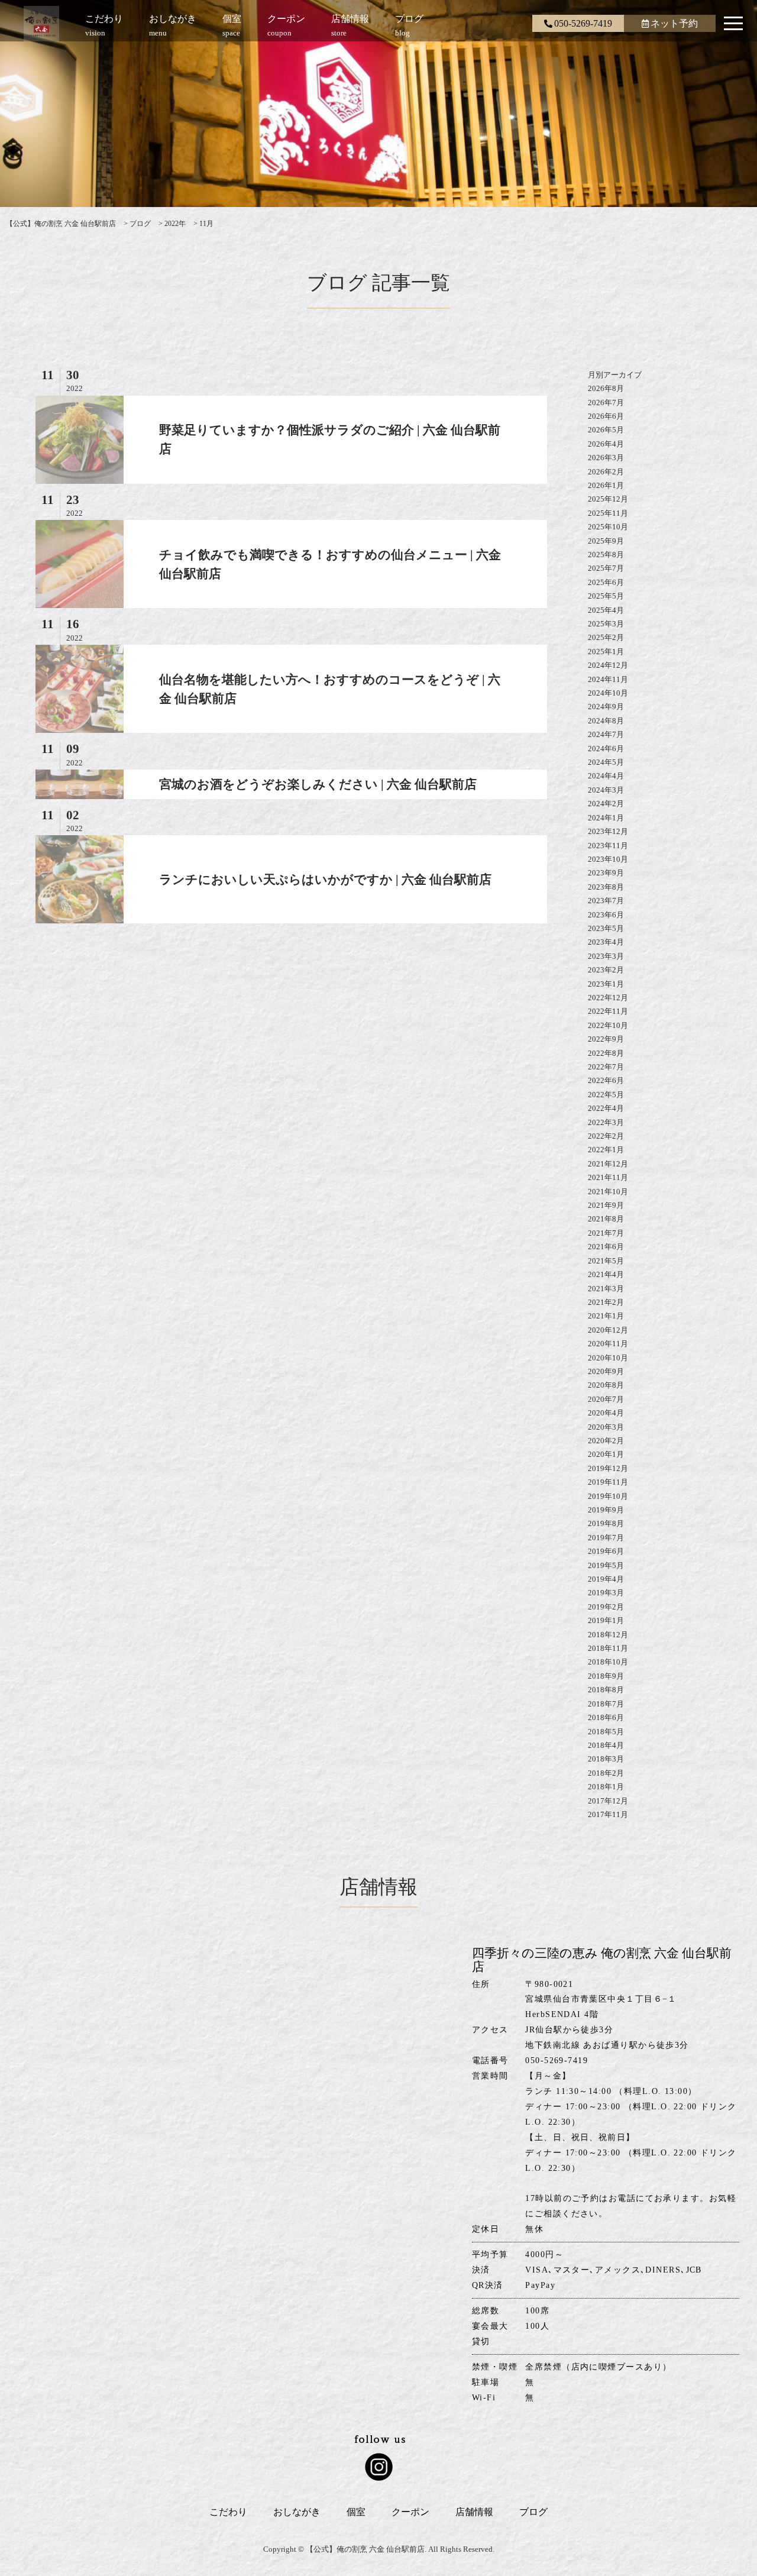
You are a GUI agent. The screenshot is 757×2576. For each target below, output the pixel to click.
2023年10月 (608, 859)
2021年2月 (606, 1302)
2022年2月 (606, 1136)
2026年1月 (606, 485)
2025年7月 (606, 568)
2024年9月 (606, 707)
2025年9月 (606, 541)
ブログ (533, 2512)
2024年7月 (606, 734)
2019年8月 (606, 1523)
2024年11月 (608, 679)
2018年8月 (606, 1690)
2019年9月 (606, 1510)
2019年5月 (606, 1565)
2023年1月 (606, 984)
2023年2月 (606, 970)
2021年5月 (606, 1261)
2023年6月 (606, 915)
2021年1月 (606, 1316)
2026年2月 (606, 472)
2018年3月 (606, 1759)
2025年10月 (608, 527)
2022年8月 (606, 1053)
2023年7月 (606, 901)
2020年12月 (608, 1330)
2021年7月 (606, 1233)
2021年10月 (608, 1192)
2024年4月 (606, 776)
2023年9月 (606, 873)
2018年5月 (606, 1732)
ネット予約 (674, 23)
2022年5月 (606, 1095)
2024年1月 (606, 818)
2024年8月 (606, 721)
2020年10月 (608, 1358)
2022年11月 (608, 1011)
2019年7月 (606, 1538)
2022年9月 (606, 1039)
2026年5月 (606, 430)
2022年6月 (606, 1080)
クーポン (410, 2512)
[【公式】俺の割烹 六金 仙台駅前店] (41, 27)
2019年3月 (606, 1593)
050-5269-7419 (583, 23)
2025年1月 (606, 652)
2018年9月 (606, 1676)
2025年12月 (608, 499)
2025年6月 (606, 582)
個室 (356, 2512)
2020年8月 (606, 1385)
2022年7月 (606, 1067)
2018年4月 (606, 1745)
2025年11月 (608, 513)
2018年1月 (606, 1787)
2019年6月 (606, 1551)
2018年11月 (608, 1648)
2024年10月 (608, 693)
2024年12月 (608, 665)
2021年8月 (606, 1219)
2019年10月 (608, 1496)
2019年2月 (606, 1607)
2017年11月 (608, 1814)
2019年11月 (608, 1482)
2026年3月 (606, 458)
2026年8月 (606, 388)
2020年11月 (608, 1344)
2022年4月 (606, 1108)
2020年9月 (606, 1371)
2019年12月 (608, 1468)
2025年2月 (606, 637)
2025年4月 (606, 610)
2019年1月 (606, 1620)
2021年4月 (606, 1274)
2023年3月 (606, 956)
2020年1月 (606, 1454)
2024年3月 (606, 790)
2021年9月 (606, 1205)
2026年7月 (606, 403)
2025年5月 (606, 596)
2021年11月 (608, 1177)
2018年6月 (606, 1717)
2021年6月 (606, 1247)
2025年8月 (606, 555)
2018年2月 (606, 1773)
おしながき (297, 2512)
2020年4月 (606, 1413)
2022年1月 (606, 1150)
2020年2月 (606, 1441)
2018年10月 (608, 1662)
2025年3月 (606, 624)
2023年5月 (606, 928)
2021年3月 (606, 1289)
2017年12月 (608, 1801)
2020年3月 (606, 1427)
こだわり (228, 2512)
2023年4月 (606, 942)
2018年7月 (606, 1704)
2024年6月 (606, 749)
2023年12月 (608, 831)
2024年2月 (606, 804)
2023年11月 (608, 846)
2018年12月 (608, 1635)
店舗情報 (474, 2512)
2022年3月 (606, 1122)
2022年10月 (608, 1025)
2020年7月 (606, 1399)
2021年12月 (608, 1164)
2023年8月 (606, 887)
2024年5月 (606, 762)
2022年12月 (608, 998)
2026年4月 (606, 444)
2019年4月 (606, 1579)
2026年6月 (606, 416)
